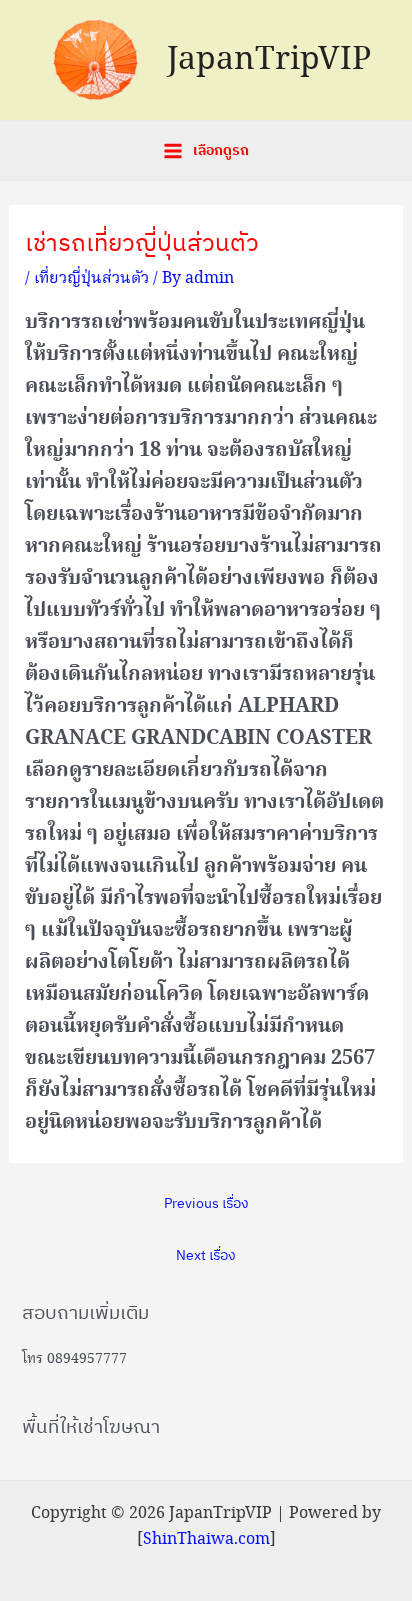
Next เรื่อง (206, 1255)
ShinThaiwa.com (206, 1539)
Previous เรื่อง (206, 1203)
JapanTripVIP (269, 60)
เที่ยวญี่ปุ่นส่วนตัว (91, 278)
